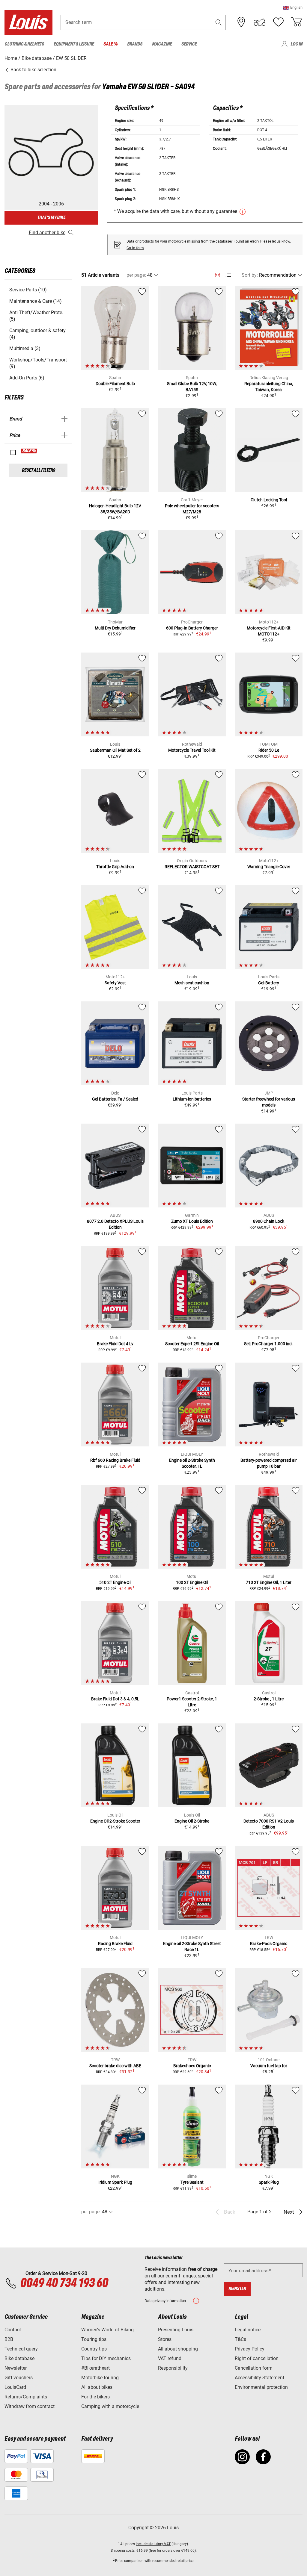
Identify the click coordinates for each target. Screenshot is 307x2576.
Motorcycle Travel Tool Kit (192, 750)
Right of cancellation (257, 2358)
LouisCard (15, 2387)
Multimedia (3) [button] (25, 348)
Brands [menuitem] (135, 44)
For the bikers (95, 2397)
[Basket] (297, 22)
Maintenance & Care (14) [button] (36, 301)
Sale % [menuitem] (110, 44)
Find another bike (47, 233)
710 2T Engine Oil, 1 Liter (269, 1582)
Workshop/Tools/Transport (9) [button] (38, 363)
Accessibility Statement (259, 2378)
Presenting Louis (176, 2330)
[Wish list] (278, 22)
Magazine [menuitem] (162, 44)
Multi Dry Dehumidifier (115, 628)
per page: (136, 275)
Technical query (21, 2349)
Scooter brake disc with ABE (115, 2066)
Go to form (135, 248)
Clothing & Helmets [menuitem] (24, 44)
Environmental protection (261, 2387)
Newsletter (16, 2368)
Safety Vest (115, 983)
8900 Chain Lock (269, 1221)
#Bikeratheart (95, 2368)
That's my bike (51, 218)
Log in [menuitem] (297, 44)
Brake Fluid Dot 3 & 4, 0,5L (115, 1699)
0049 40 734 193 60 (64, 2283)
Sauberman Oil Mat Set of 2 (115, 750)
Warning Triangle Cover (269, 867)
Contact (13, 2330)
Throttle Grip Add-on (115, 867)
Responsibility (173, 2368)
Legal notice (248, 2330)
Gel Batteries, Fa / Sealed (115, 1099)
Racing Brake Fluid (115, 1944)
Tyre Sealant (192, 2182)
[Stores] (241, 22)
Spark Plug (269, 2182)
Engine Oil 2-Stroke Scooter (115, 1821)
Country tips (94, 2349)
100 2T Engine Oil (192, 1582)
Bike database (19, 2358)
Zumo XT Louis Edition (192, 1221)
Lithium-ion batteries (192, 1099)
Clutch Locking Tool (269, 500)
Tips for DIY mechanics (106, 2358)
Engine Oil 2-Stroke (192, 1821)
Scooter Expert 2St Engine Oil (192, 1344)
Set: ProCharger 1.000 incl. (269, 1344)
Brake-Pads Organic (269, 1944)
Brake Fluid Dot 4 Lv (115, 1344)
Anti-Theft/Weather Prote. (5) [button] (36, 316)
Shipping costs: (123, 2551)
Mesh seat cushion (192, 983)
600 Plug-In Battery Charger (192, 628)
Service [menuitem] (189, 44)
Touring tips (94, 2339)
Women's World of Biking (107, 2330)
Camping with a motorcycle (110, 2406)
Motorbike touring (100, 2378)
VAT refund (170, 2358)
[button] (293, 7)
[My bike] (260, 22)
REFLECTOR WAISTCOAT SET (192, 867)
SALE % (29, 451)
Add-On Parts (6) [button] (27, 378)
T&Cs (240, 2339)
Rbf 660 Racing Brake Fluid (115, 1460)
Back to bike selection (33, 70)
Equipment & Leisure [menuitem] (74, 44)
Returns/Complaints (26, 2397)
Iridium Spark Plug (115, 2182)
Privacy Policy (250, 2349)
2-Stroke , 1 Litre (269, 1699)
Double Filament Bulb (115, 384)
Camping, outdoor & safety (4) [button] (37, 334)
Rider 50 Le (269, 750)
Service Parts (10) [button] (28, 290)
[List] (228, 275)
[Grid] (218, 274)
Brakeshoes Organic (192, 2066)
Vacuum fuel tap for (269, 2066)
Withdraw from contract (30, 2406)
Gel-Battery (269, 983)
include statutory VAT (153, 2544)
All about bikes (97, 2387)
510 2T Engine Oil (115, 1582)
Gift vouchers (19, 2378)
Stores (165, 2339)
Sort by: (250, 275)
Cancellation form (254, 2368)
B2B (9, 2339)
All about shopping (178, 2349)
